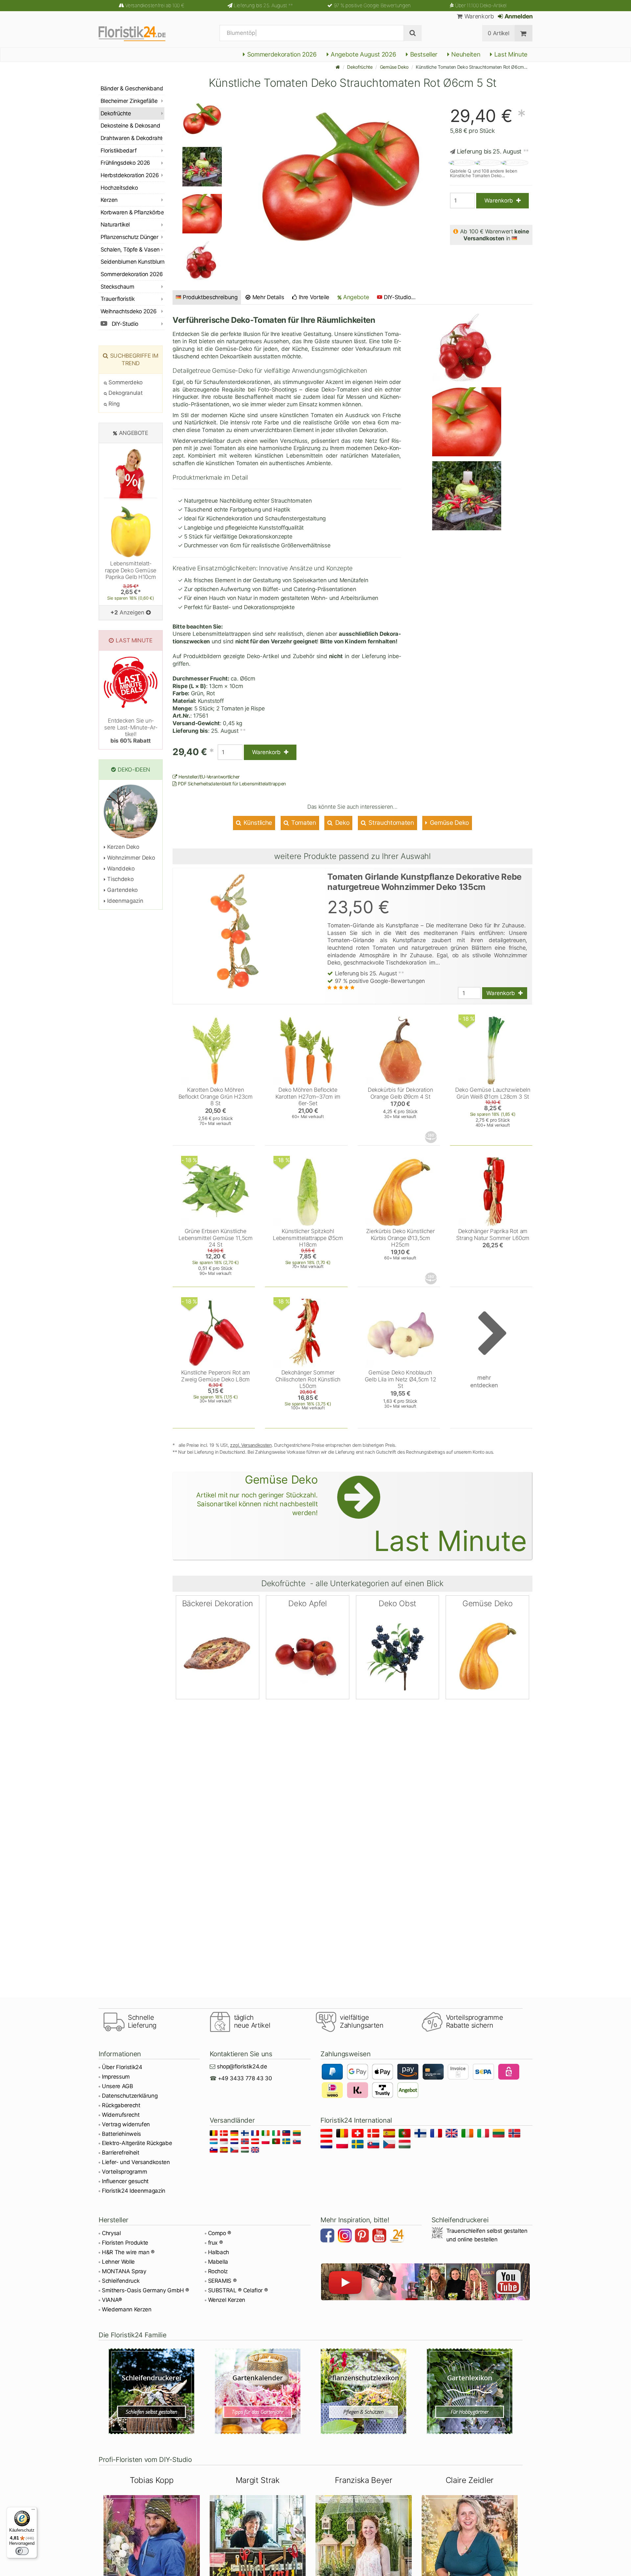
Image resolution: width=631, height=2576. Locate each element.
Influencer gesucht (125, 2181)
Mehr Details (268, 297)
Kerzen (109, 200)
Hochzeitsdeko (119, 188)
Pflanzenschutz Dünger (129, 237)
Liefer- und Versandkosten (136, 2162)
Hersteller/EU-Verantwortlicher (209, 777)
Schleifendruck (121, 2281)
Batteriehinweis (121, 2134)
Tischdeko (120, 879)
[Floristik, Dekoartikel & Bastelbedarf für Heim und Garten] (138, 33)
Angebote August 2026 (362, 54)
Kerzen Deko (123, 847)
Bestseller (423, 54)
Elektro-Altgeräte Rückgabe (137, 2143)
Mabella (218, 2262)
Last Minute (510, 54)
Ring (113, 404)
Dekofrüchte (360, 67)
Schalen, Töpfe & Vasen (130, 250)
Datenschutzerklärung (130, 2096)
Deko (341, 823)
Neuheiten (465, 54)
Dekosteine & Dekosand (130, 126)
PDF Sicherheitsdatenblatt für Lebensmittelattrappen (231, 784)
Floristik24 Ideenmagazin (134, 2191)
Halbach (219, 2252)
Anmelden (518, 16)
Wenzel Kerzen (227, 2300)
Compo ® (220, 2233)
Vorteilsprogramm (125, 2172)
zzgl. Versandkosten (251, 1445)
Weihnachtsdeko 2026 (129, 311)
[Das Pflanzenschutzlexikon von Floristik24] (364, 2391)
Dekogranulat (125, 393)
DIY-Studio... (400, 297)
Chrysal (111, 2233)
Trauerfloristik (117, 299)
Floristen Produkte (125, 2243)
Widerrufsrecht (121, 2115)
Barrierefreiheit (121, 2153)
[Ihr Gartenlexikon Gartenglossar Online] (470, 2391)
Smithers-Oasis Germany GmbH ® (145, 2290)
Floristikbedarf (118, 151)
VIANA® (112, 2300)
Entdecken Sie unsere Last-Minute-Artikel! (131, 731)
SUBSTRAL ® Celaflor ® (238, 2290)
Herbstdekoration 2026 (130, 175)
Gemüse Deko (394, 67)
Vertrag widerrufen (126, 2124)
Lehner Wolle (118, 2262)
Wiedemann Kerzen (127, 2309)
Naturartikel (115, 225)
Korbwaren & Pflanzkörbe (132, 212)
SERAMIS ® (222, 2281)
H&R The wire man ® (128, 2252)
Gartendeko (122, 890)
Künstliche (257, 823)
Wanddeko (120, 869)
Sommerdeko (125, 382)
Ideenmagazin (124, 901)
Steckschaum (117, 287)
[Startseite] (338, 67)
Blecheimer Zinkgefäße (129, 101)
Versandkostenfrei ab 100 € (155, 5)
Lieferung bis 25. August (263, 5)
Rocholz (218, 2271)
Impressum (116, 2077)
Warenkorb (478, 16)
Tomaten (303, 823)
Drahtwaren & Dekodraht (131, 138)
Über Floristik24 (122, 2067)
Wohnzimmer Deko (130, 858)
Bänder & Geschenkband (132, 88)
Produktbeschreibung (210, 297)
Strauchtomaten (391, 823)
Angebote (355, 297)
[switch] (22, 2551)
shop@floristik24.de (242, 2066)
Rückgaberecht (121, 2105)
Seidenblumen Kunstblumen (132, 262)
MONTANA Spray (124, 2271)
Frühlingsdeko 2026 (125, 163)
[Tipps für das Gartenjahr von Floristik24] (258, 2391)
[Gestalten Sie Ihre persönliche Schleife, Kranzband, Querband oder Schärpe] (152, 2391)
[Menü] (33, 2511)
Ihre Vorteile (313, 297)
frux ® (215, 2243)
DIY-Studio (124, 324)
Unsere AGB (117, 2086)
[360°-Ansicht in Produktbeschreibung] (432, 1137)
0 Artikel (498, 33)
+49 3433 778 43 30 (245, 2078)
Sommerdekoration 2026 (281, 54)
